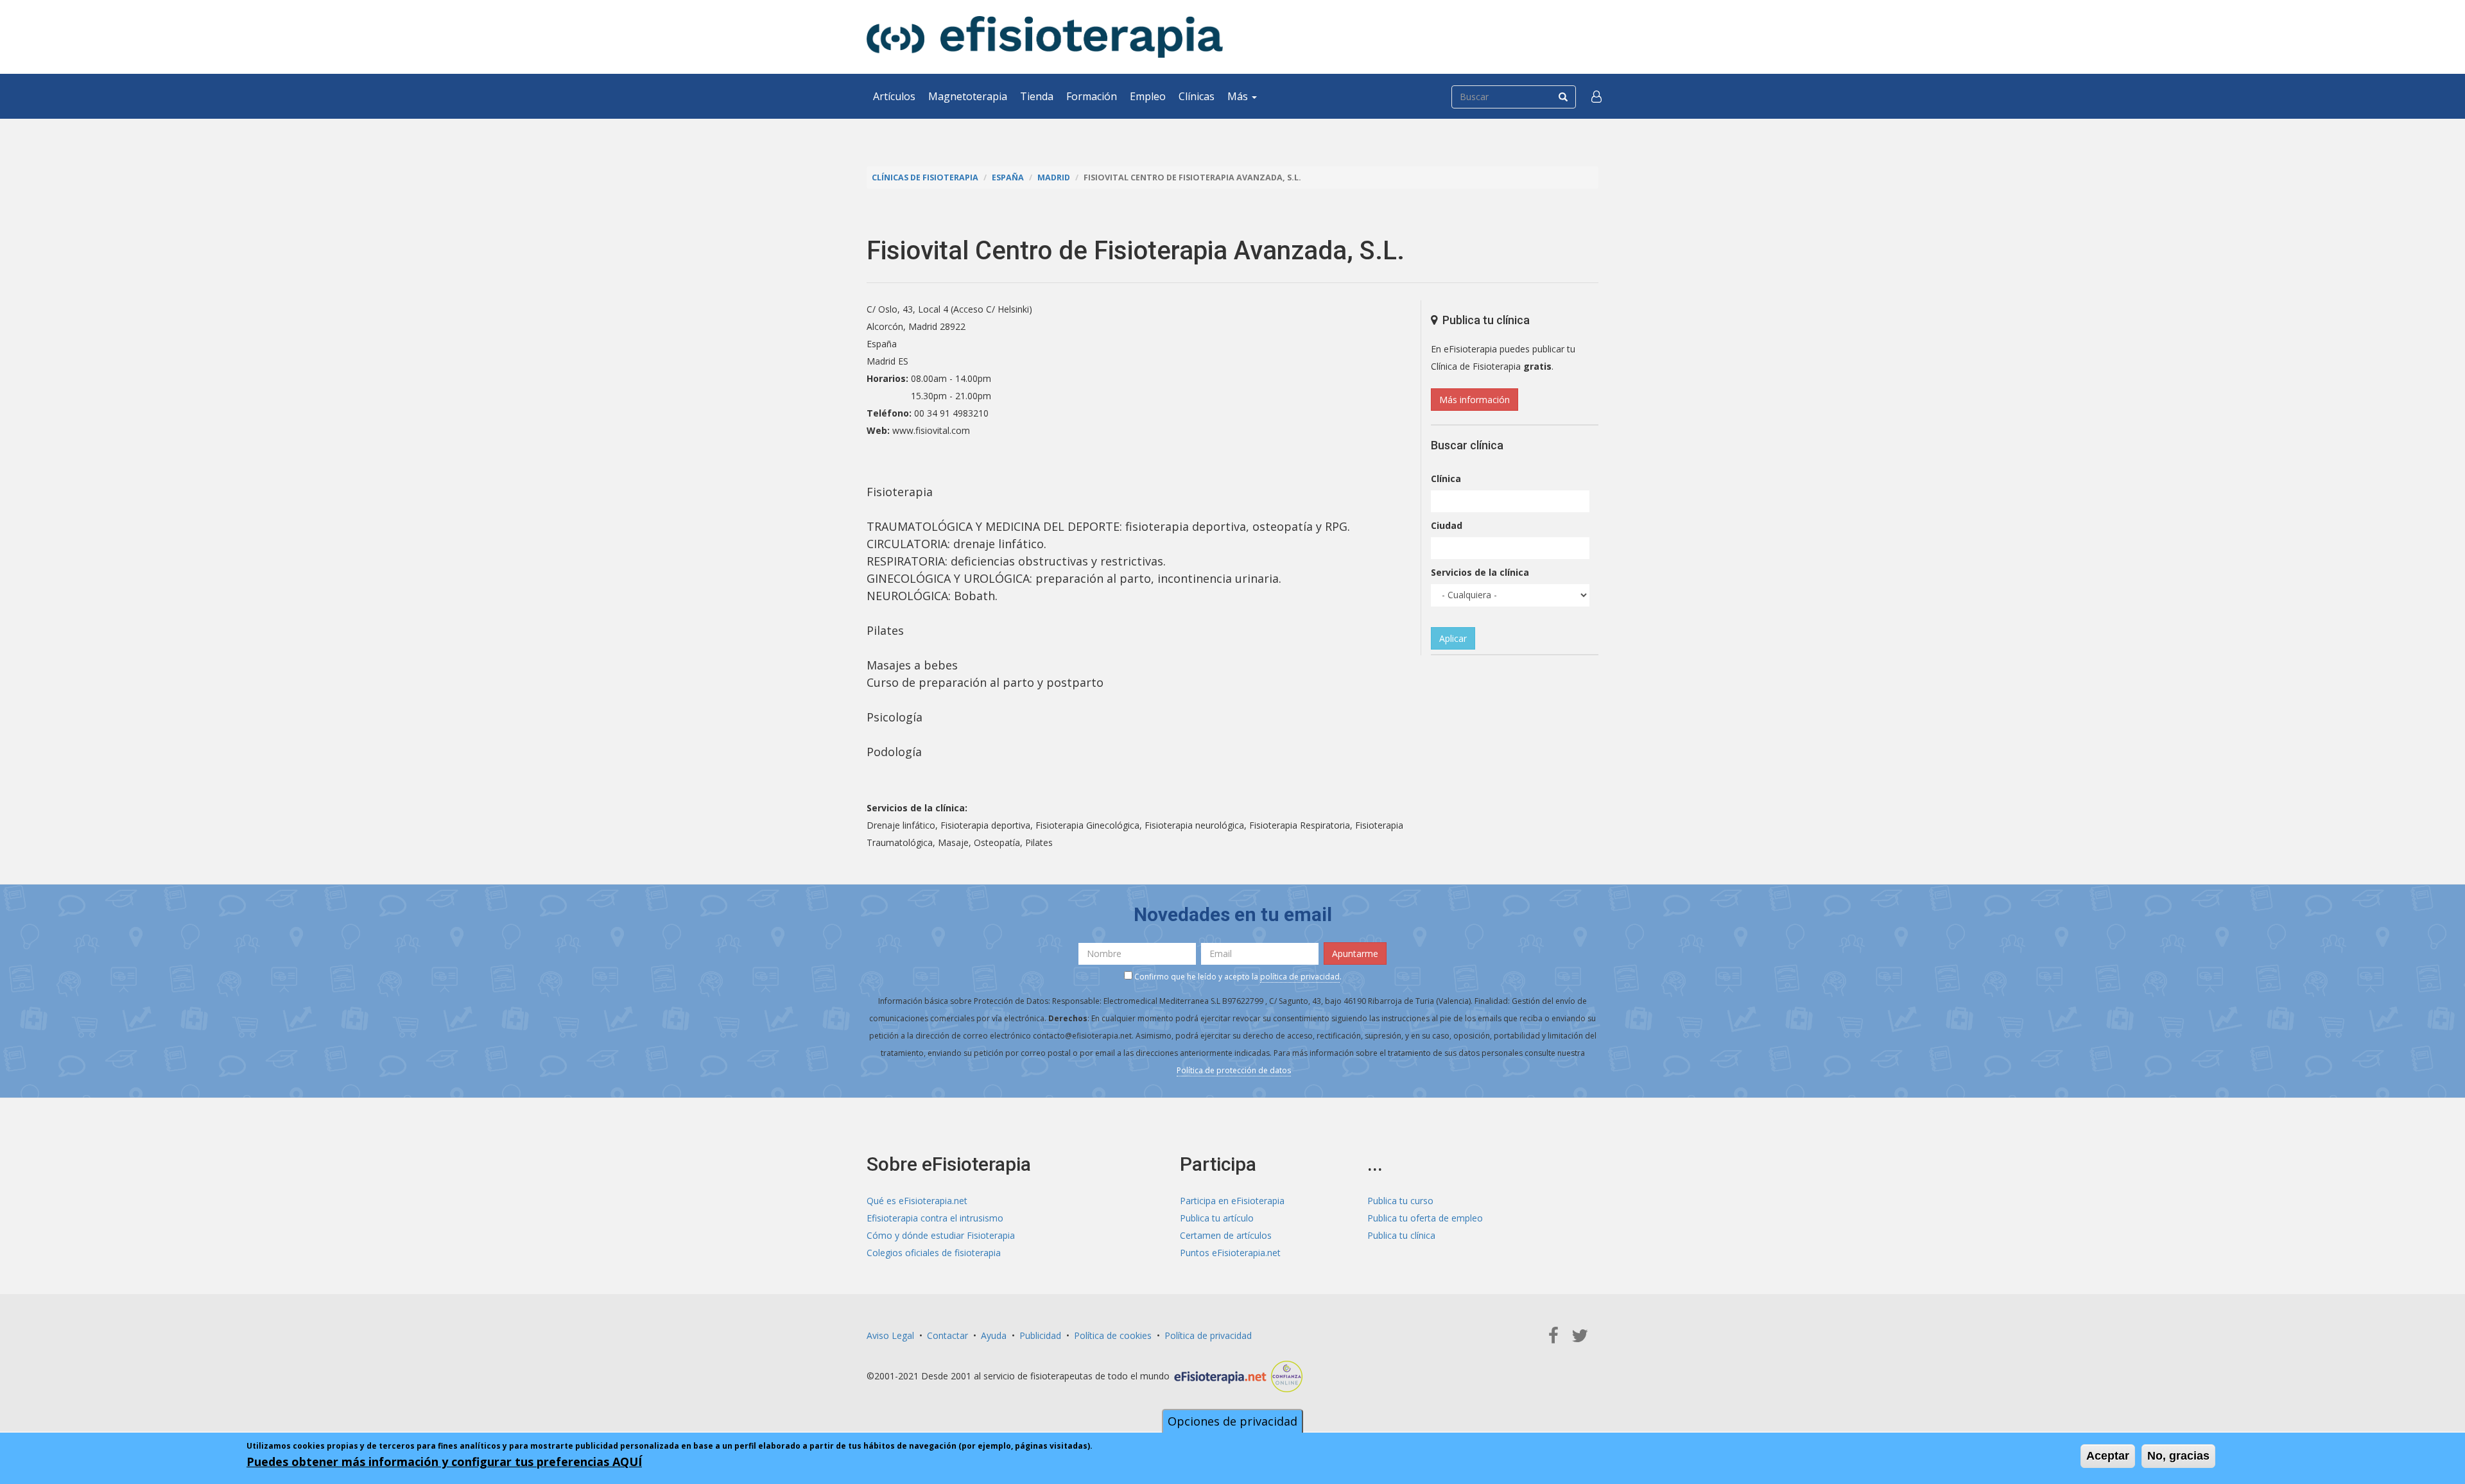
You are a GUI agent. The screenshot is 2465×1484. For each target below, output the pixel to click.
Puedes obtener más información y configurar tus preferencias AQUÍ (444, 1462)
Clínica (1446, 479)
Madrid (1054, 177)
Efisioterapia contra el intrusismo (935, 1218)
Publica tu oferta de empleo (1425, 1218)
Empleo (1148, 96)
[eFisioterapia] (1045, 37)
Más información (1475, 400)
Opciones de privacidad (1232, 1421)
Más (1239, 96)
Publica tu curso (1400, 1201)
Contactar (947, 1335)
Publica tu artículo (1217, 1218)
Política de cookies (1113, 1335)
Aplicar (1453, 638)
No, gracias (2178, 1456)
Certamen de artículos (1226, 1235)
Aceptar (2108, 1456)
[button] (1596, 96)
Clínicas (1197, 96)
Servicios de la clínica (1480, 572)
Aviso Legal (890, 1335)
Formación (1092, 96)
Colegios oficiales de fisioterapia (934, 1253)
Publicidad (1040, 1335)
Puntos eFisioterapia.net (1230, 1253)
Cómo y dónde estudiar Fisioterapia (941, 1235)
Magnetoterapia (968, 96)
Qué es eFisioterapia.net (917, 1201)
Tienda (1037, 96)
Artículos (894, 96)
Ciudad (1447, 525)
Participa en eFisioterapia (1232, 1201)
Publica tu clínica (1401, 1235)
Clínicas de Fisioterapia (925, 177)
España (1008, 177)
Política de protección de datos (1234, 1070)
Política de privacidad (1208, 1335)
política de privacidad (1300, 977)
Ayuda (994, 1335)
